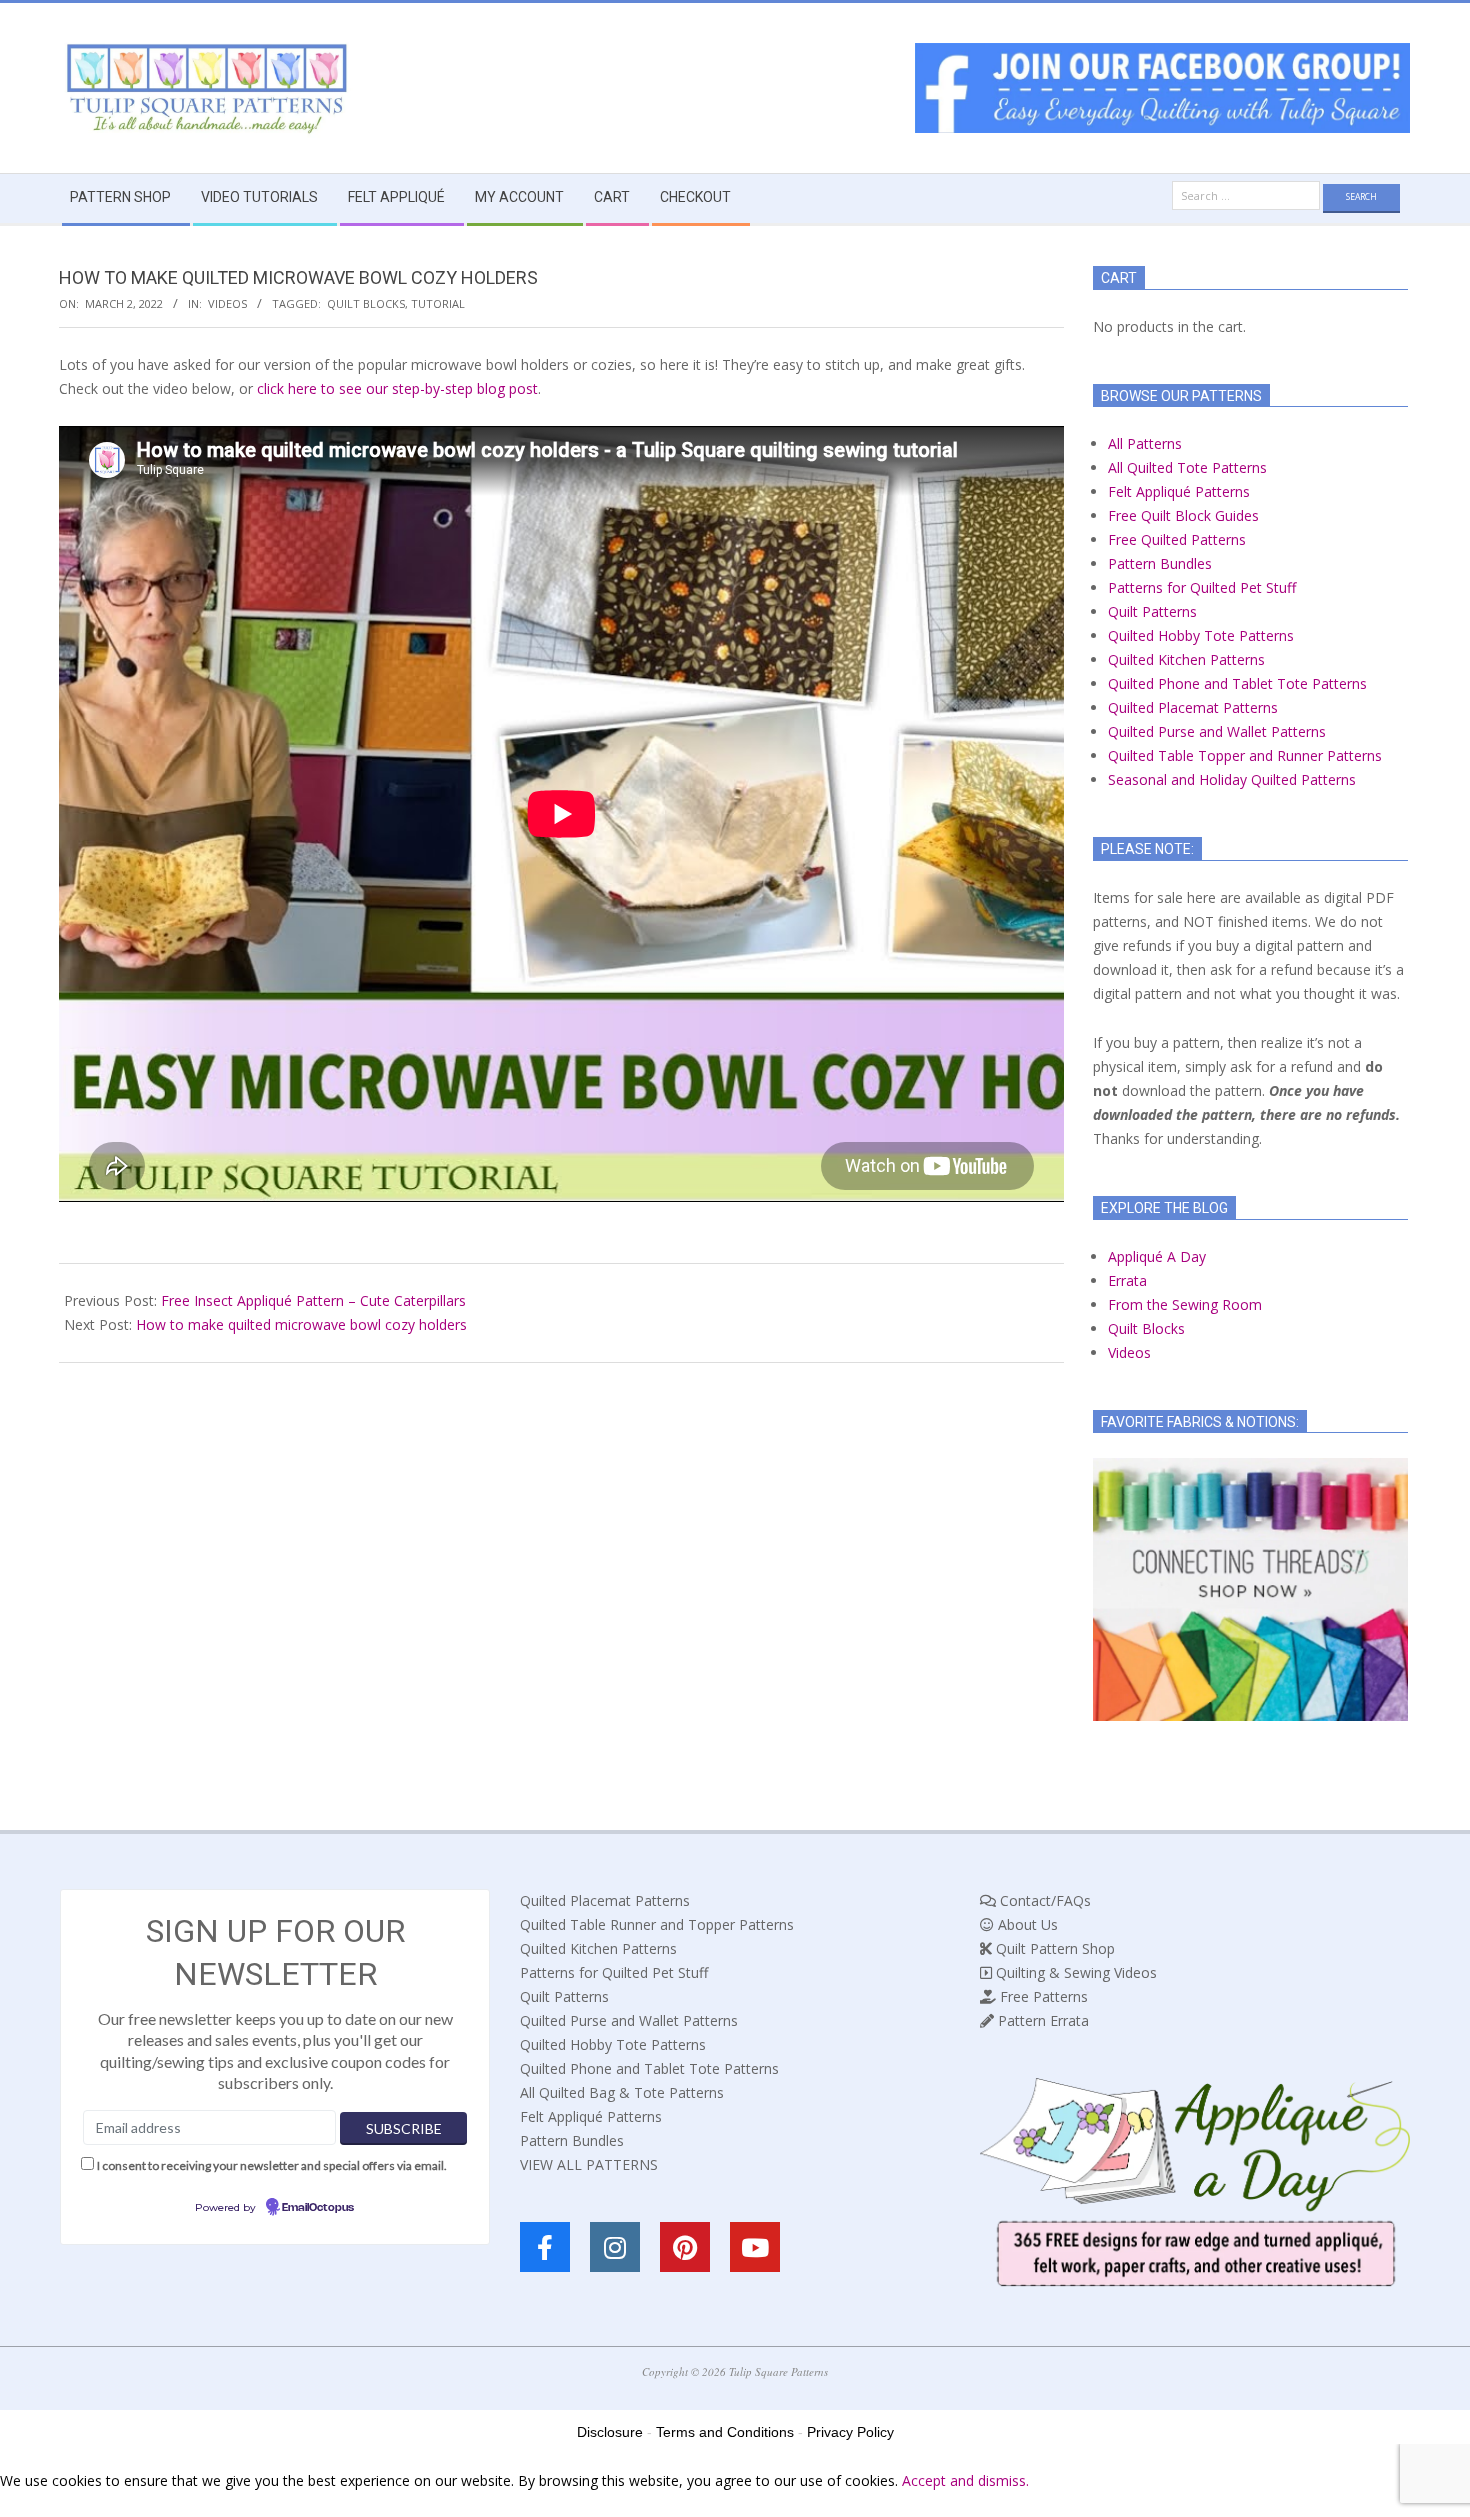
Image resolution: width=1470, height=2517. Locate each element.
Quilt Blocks (1146, 1328)
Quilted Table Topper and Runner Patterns (1245, 755)
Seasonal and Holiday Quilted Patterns (1232, 779)
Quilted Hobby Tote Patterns (1201, 635)
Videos (227, 303)
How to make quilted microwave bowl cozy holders (301, 1324)
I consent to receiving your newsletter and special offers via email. (272, 2165)
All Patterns (1145, 443)
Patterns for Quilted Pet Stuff (1202, 587)
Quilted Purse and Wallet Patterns (1217, 731)
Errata (1127, 1280)
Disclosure (610, 2432)
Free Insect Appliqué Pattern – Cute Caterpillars (313, 1300)
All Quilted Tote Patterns (1187, 467)
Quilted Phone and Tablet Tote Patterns (1237, 683)
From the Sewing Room (1185, 1304)
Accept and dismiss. (965, 2480)
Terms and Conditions (725, 2432)
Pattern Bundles (1160, 563)
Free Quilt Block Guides (1183, 515)
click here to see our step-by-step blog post (397, 388)
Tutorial (438, 303)
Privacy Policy (850, 2432)
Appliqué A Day (1157, 1256)
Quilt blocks (366, 303)
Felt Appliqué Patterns (1179, 491)
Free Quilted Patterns (1177, 539)
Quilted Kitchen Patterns (1186, 659)
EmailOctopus (318, 2208)
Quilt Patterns (1152, 611)
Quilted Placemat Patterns (1193, 707)
